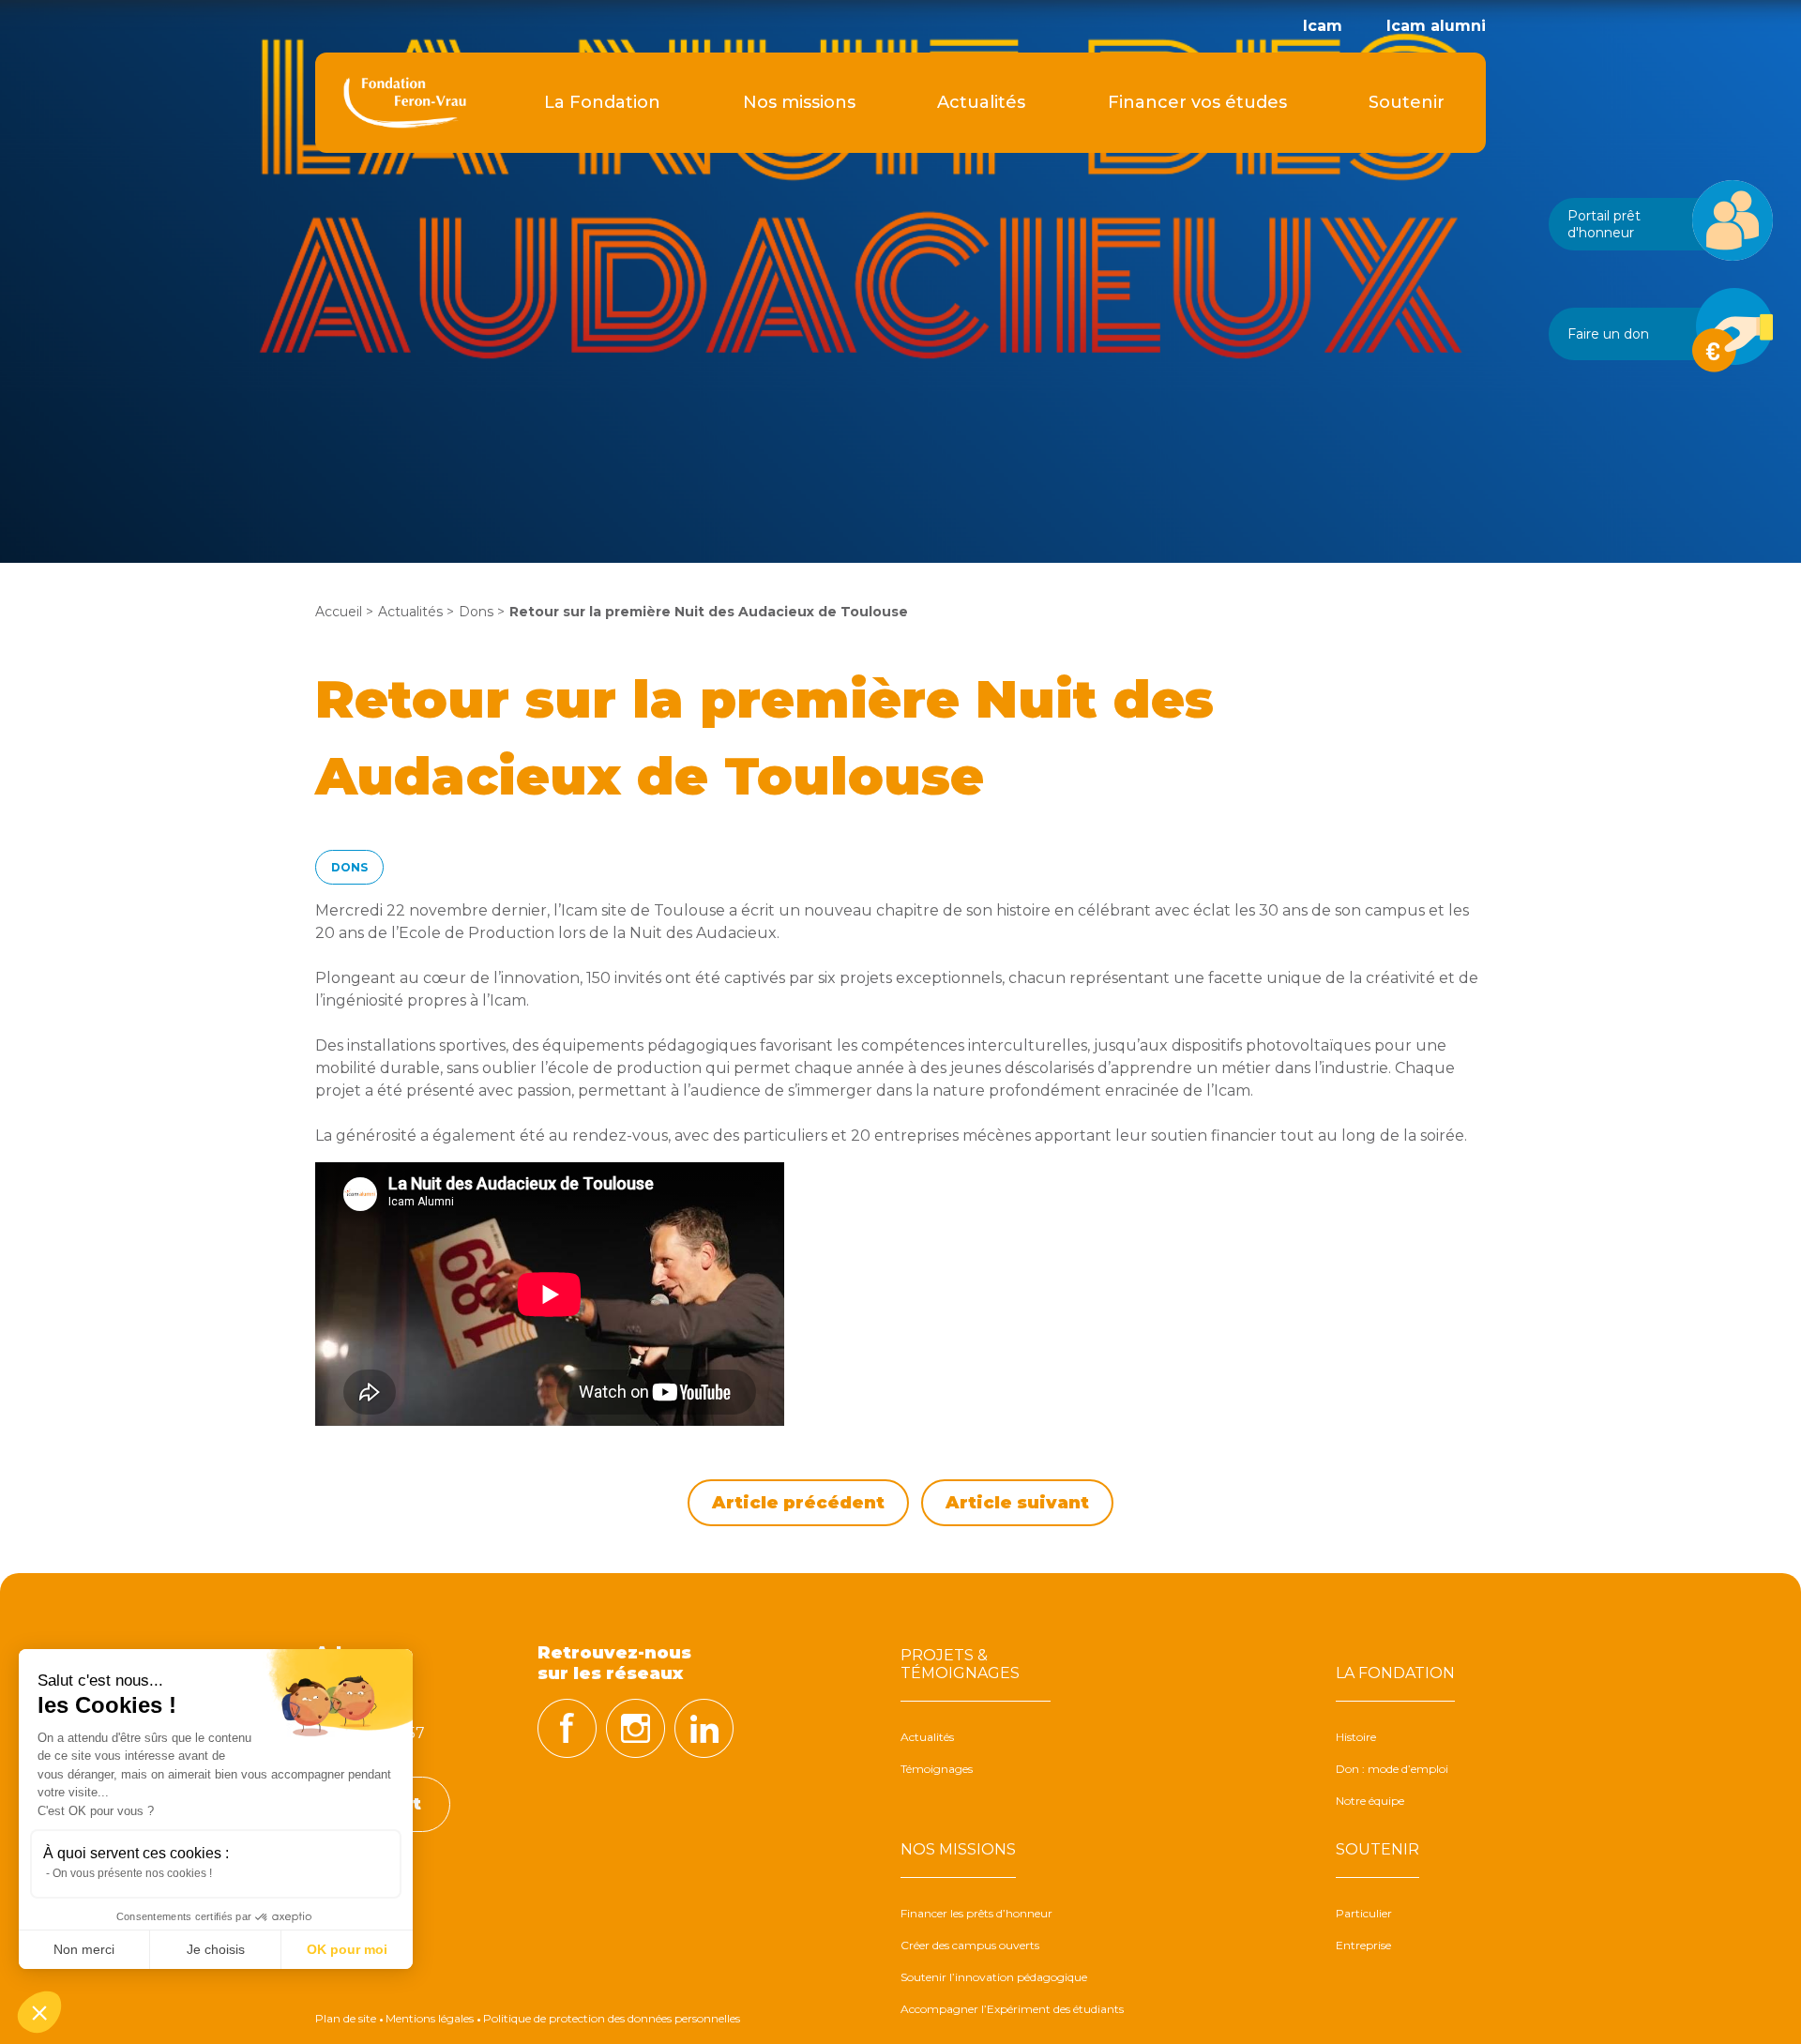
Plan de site (346, 2018)
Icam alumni (1436, 26)
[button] (39, 2012)
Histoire (1356, 1737)
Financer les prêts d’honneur (976, 1913)
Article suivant (1017, 1503)
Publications (603, 300)
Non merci (84, 1949)
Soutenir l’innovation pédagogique (994, 1977)
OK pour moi (347, 1949)
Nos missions (799, 102)
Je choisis (216, 1949)
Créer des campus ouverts (970, 1945)
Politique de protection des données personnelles (612, 2018)
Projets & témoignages (960, 1664)
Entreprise (1363, 1945)
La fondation (1395, 1673)
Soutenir (1407, 102)
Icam (1323, 26)
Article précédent (798, 1503)
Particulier (1364, 1913)
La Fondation (602, 102)
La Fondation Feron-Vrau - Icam (405, 103)
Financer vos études (1197, 102)
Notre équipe (1370, 1801)
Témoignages (937, 1769)
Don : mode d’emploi (1392, 1769)
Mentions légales (430, 2018)
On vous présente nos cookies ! (132, 1873)
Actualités (981, 102)
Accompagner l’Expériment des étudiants (799, 300)
